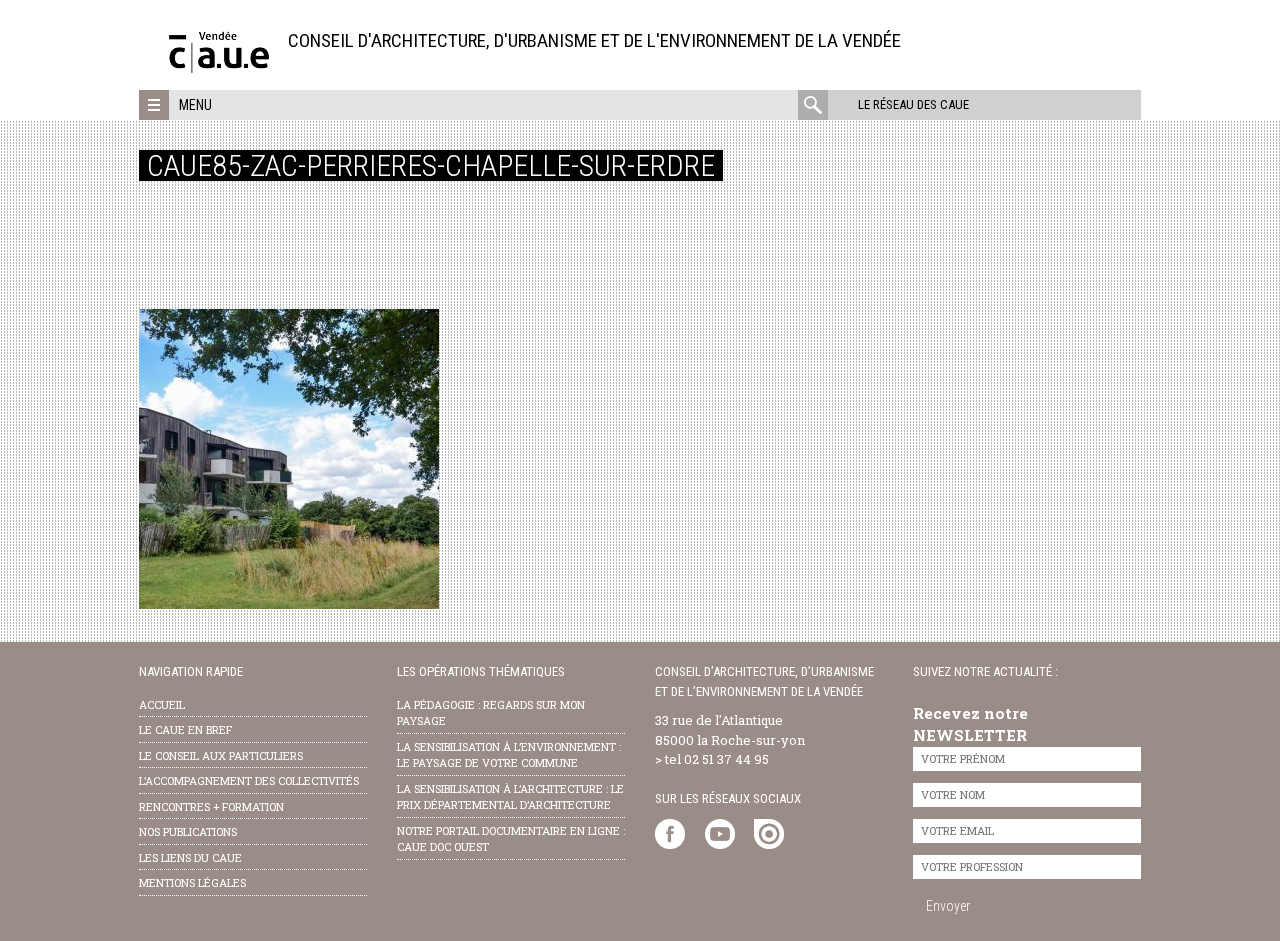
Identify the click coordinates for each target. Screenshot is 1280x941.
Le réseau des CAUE (913, 104)
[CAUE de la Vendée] (219, 67)
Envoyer (948, 906)
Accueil (162, 704)
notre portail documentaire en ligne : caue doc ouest (511, 839)
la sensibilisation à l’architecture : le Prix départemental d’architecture (510, 797)
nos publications (188, 831)
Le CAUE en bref (185, 729)
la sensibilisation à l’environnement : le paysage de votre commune (509, 755)
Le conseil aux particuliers (221, 755)
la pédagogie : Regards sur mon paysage (491, 713)
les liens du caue (190, 857)
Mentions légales (192, 882)
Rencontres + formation (211, 806)
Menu (195, 105)
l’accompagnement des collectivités (249, 780)
